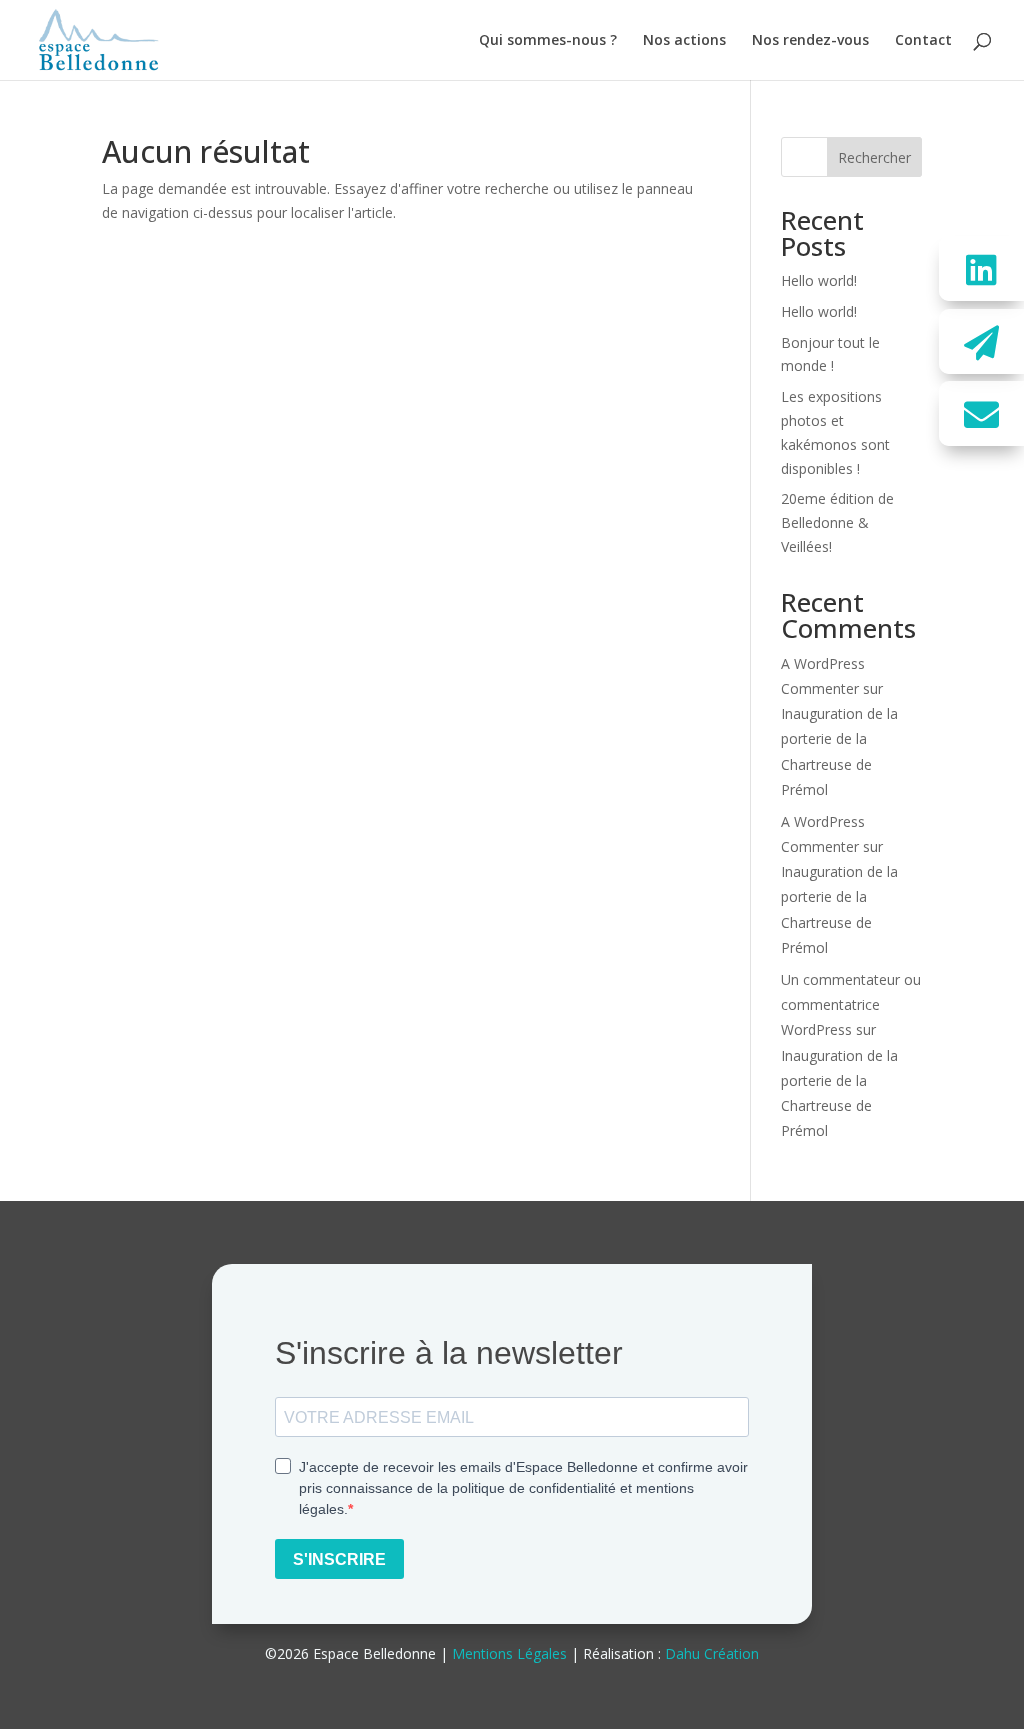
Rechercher (874, 157)
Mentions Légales (509, 1653)
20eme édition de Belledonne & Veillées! (837, 522)
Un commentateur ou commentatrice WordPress (851, 1004)
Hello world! (819, 280)
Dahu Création (712, 1653)
